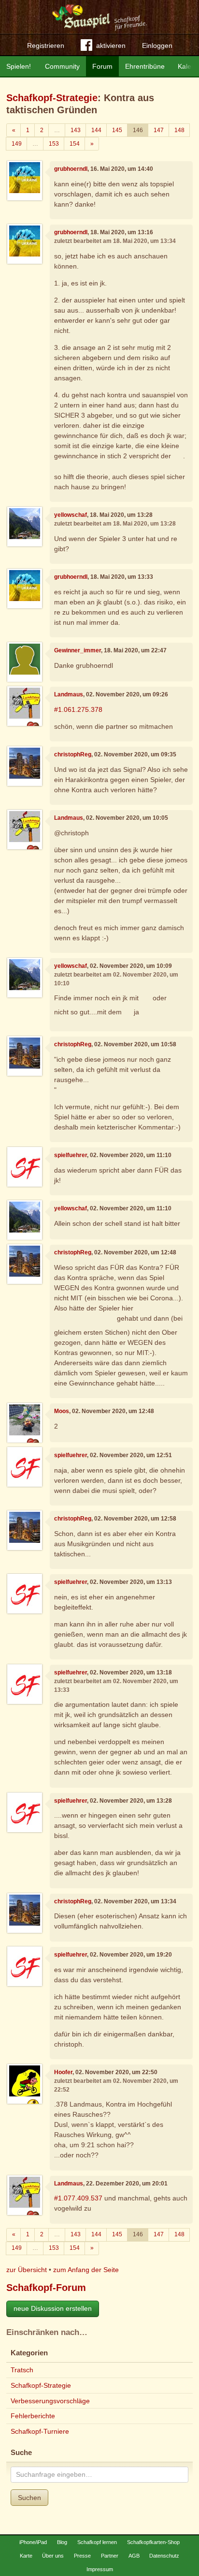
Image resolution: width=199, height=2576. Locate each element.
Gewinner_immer (78, 650)
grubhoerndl (71, 169)
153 (54, 144)
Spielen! (19, 66)
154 (75, 144)
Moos (62, 1411)
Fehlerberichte (33, 2416)
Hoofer (63, 2072)
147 (159, 130)
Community (62, 66)
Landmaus (69, 694)
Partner (110, 2556)
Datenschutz (164, 2556)
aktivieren (111, 45)
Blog (62, 2542)
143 (76, 130)
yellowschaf (71, 515)
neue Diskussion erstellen (53, 2308)
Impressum (100, 2569)
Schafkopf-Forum (46, 2288)
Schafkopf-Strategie (52, 98)
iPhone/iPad (33, 2542)
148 (179, 130)
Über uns (53, 2556)
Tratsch (22, 2370)
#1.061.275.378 (78, 709)
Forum (102, 66)
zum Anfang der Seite (86, 2270)
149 (17, 144)
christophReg (73, 754)
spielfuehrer (71, 1155)
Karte (26, 2556)
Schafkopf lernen (97, 2542)
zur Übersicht (27, 2270)
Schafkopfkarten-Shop (153, 2542)
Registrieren (46, 45)
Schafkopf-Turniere (40, 2431)
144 (96, 130)
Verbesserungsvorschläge (50, 2401)
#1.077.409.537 (78, 2198)
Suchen (29, 2498)
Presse (82, 2556)
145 (117, 130)
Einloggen (157, 45)
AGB (134, 2556)
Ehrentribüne (145, 66)
